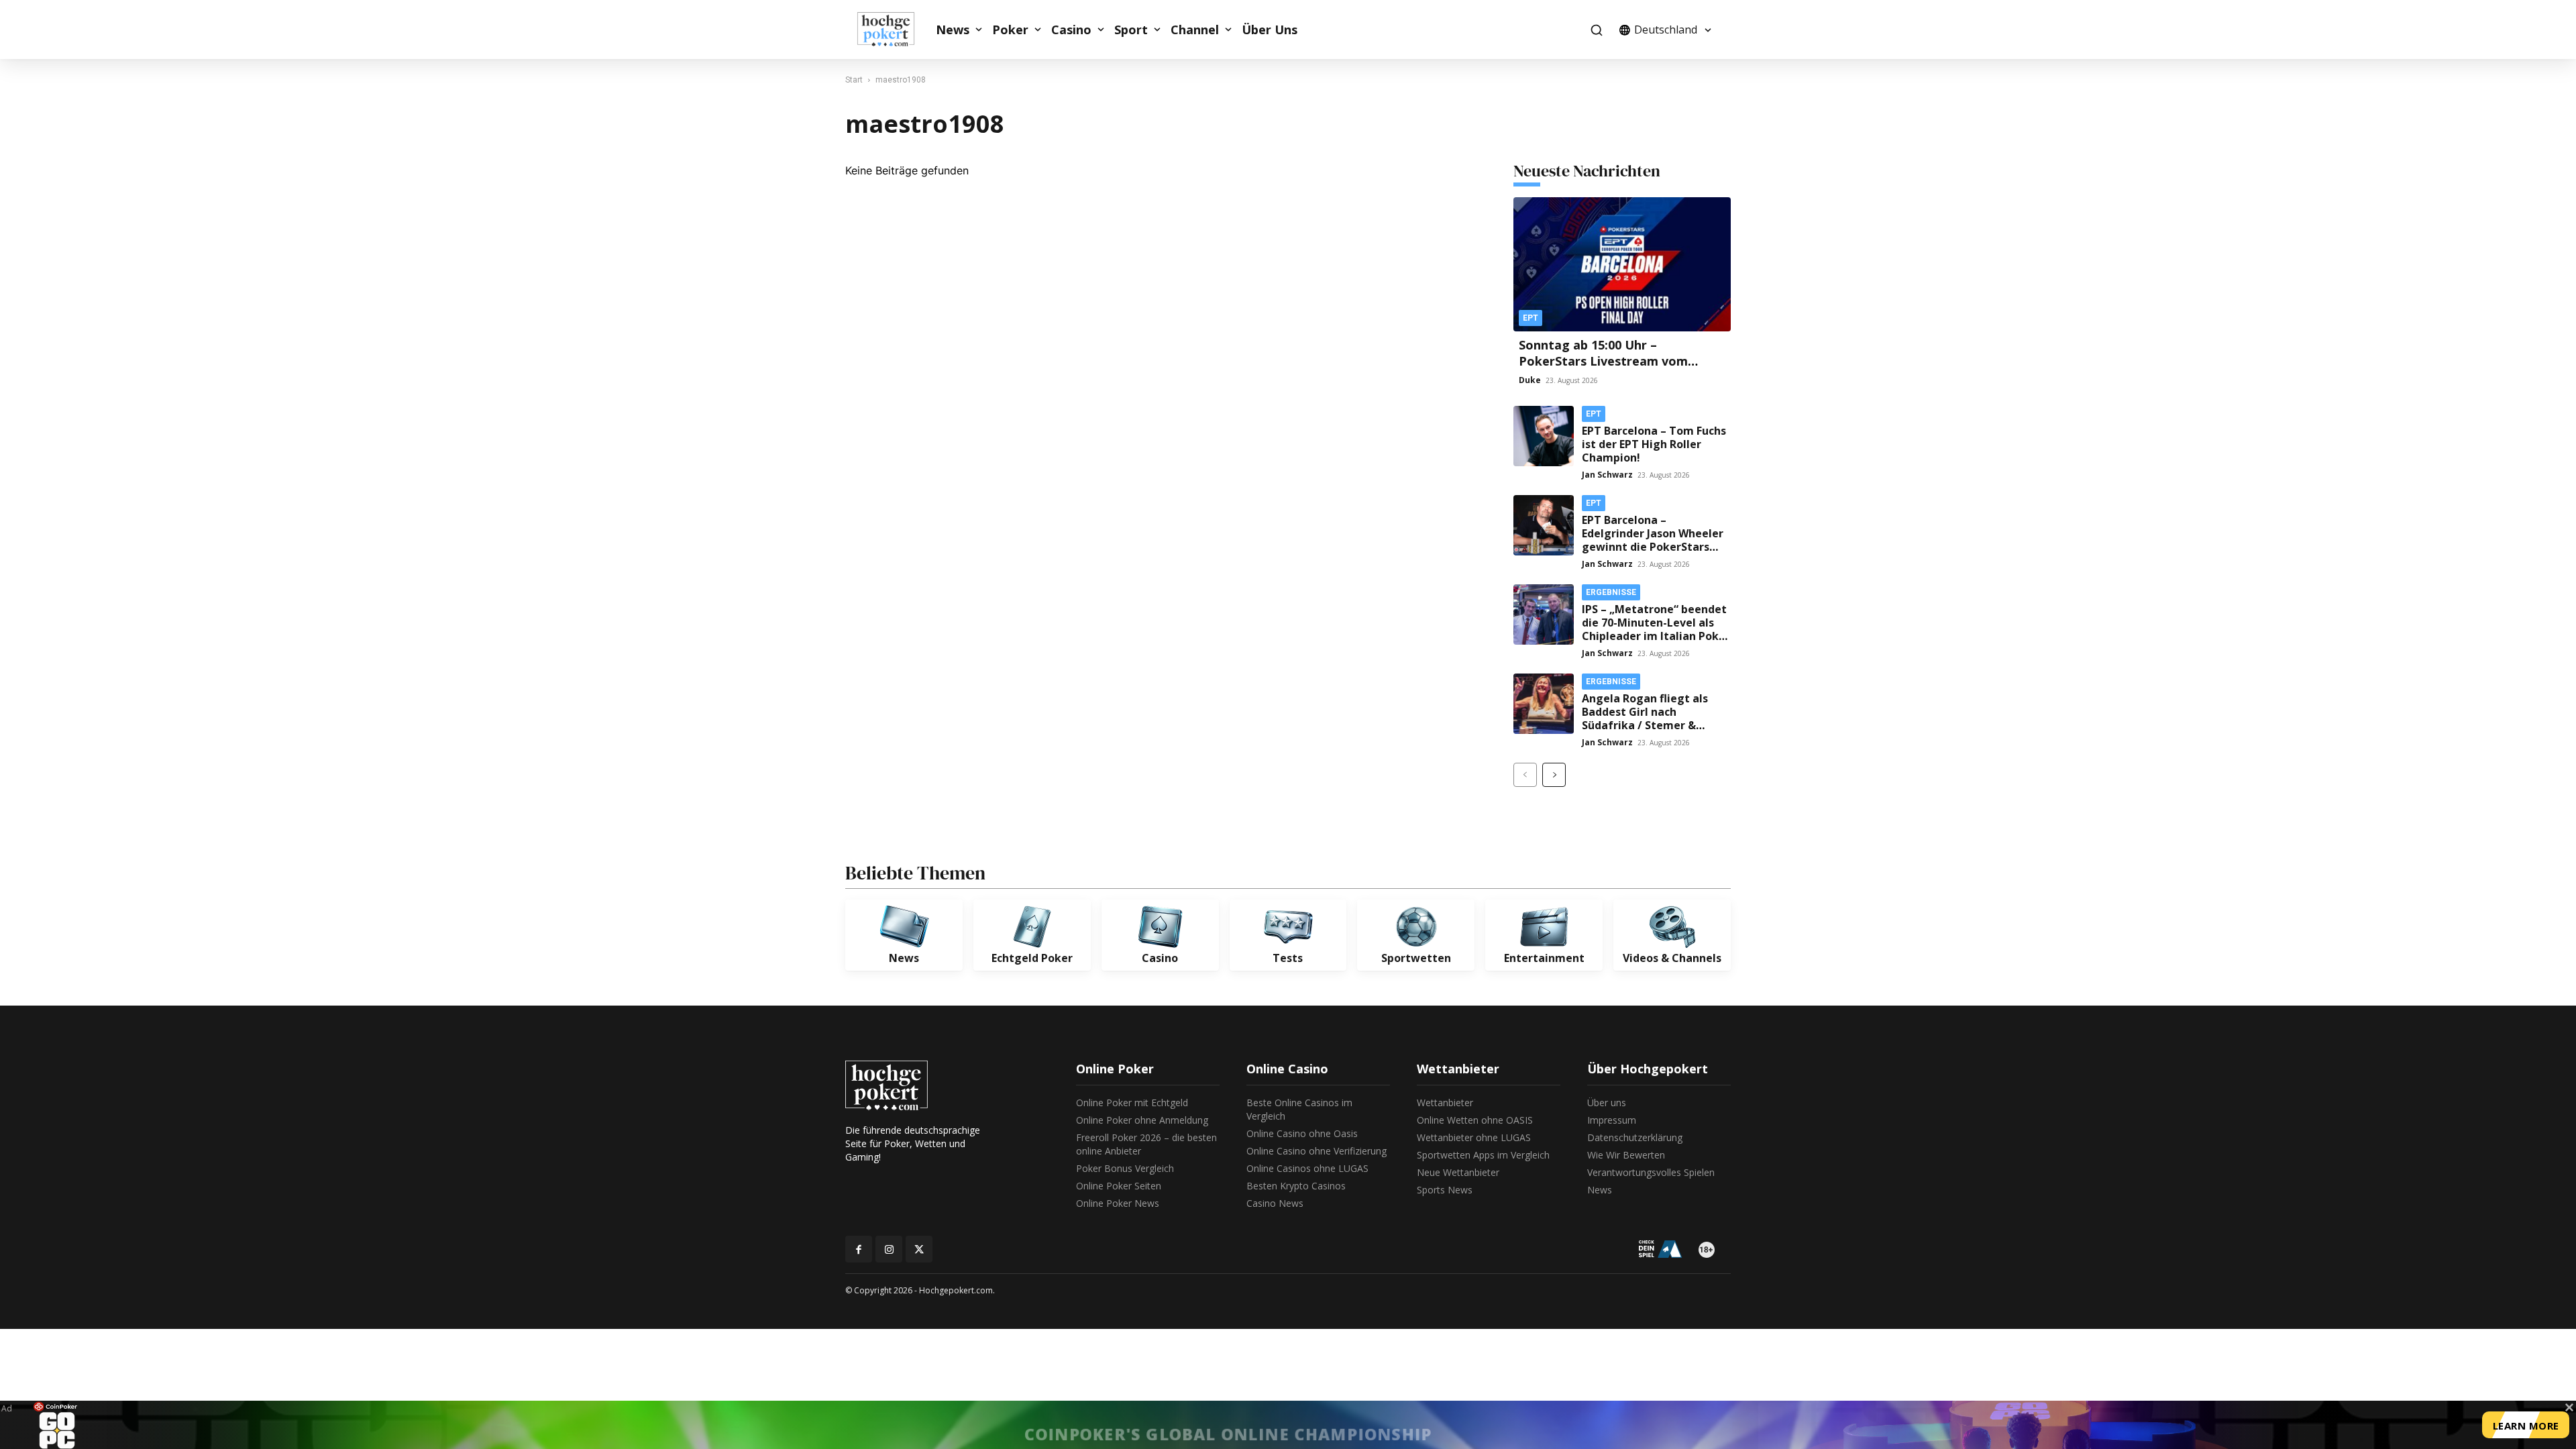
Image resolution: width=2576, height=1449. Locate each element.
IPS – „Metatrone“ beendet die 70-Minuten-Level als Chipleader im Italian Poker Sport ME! (1656, 629)
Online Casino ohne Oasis (1302, 1133)
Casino (1071, 30)
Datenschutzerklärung (1635, 1137)
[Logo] (893, 30)
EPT (1531, 318)
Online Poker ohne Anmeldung (1142, 1120)
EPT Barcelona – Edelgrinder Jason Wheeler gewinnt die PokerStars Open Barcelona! (1653, 540)
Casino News (1275, 1203)
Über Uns (1270, 30)
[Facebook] (859, 1249)
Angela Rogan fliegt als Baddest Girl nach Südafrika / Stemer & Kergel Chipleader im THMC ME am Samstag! (1645, 725)
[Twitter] (919, 1249)
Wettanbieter (1445, 1103)
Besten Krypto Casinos (1296, 1186)
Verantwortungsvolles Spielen (1651, 1172)
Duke (1530, 380)
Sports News (1445, 1190)
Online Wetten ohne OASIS (1475, 1120)
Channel (1195, 30)
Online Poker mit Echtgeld (1132, 1103)
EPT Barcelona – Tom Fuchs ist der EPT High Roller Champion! (1654, 444)
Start (854, 80)
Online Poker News (1118, 1203)
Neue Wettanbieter (1458, 1172)
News (953, 30)
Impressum (1612, 1120)
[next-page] (1554, 775)
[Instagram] (889, 1249)
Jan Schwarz (1607, 475)
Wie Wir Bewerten (1626, 1155)
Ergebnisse (1611, 592)
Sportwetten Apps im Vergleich (1483, 1155)
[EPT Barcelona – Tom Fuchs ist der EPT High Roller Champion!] (1544, 436)
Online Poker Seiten (1119, 1186)
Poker (1010, 30)
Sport (1131, 30)
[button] (1596, 30)
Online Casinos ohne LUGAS (1307, 1168)
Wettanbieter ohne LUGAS (1474, 1137)
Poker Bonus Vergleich (1125, 1168)
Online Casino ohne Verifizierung (1317, 1151)
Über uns (1607, 1103)
